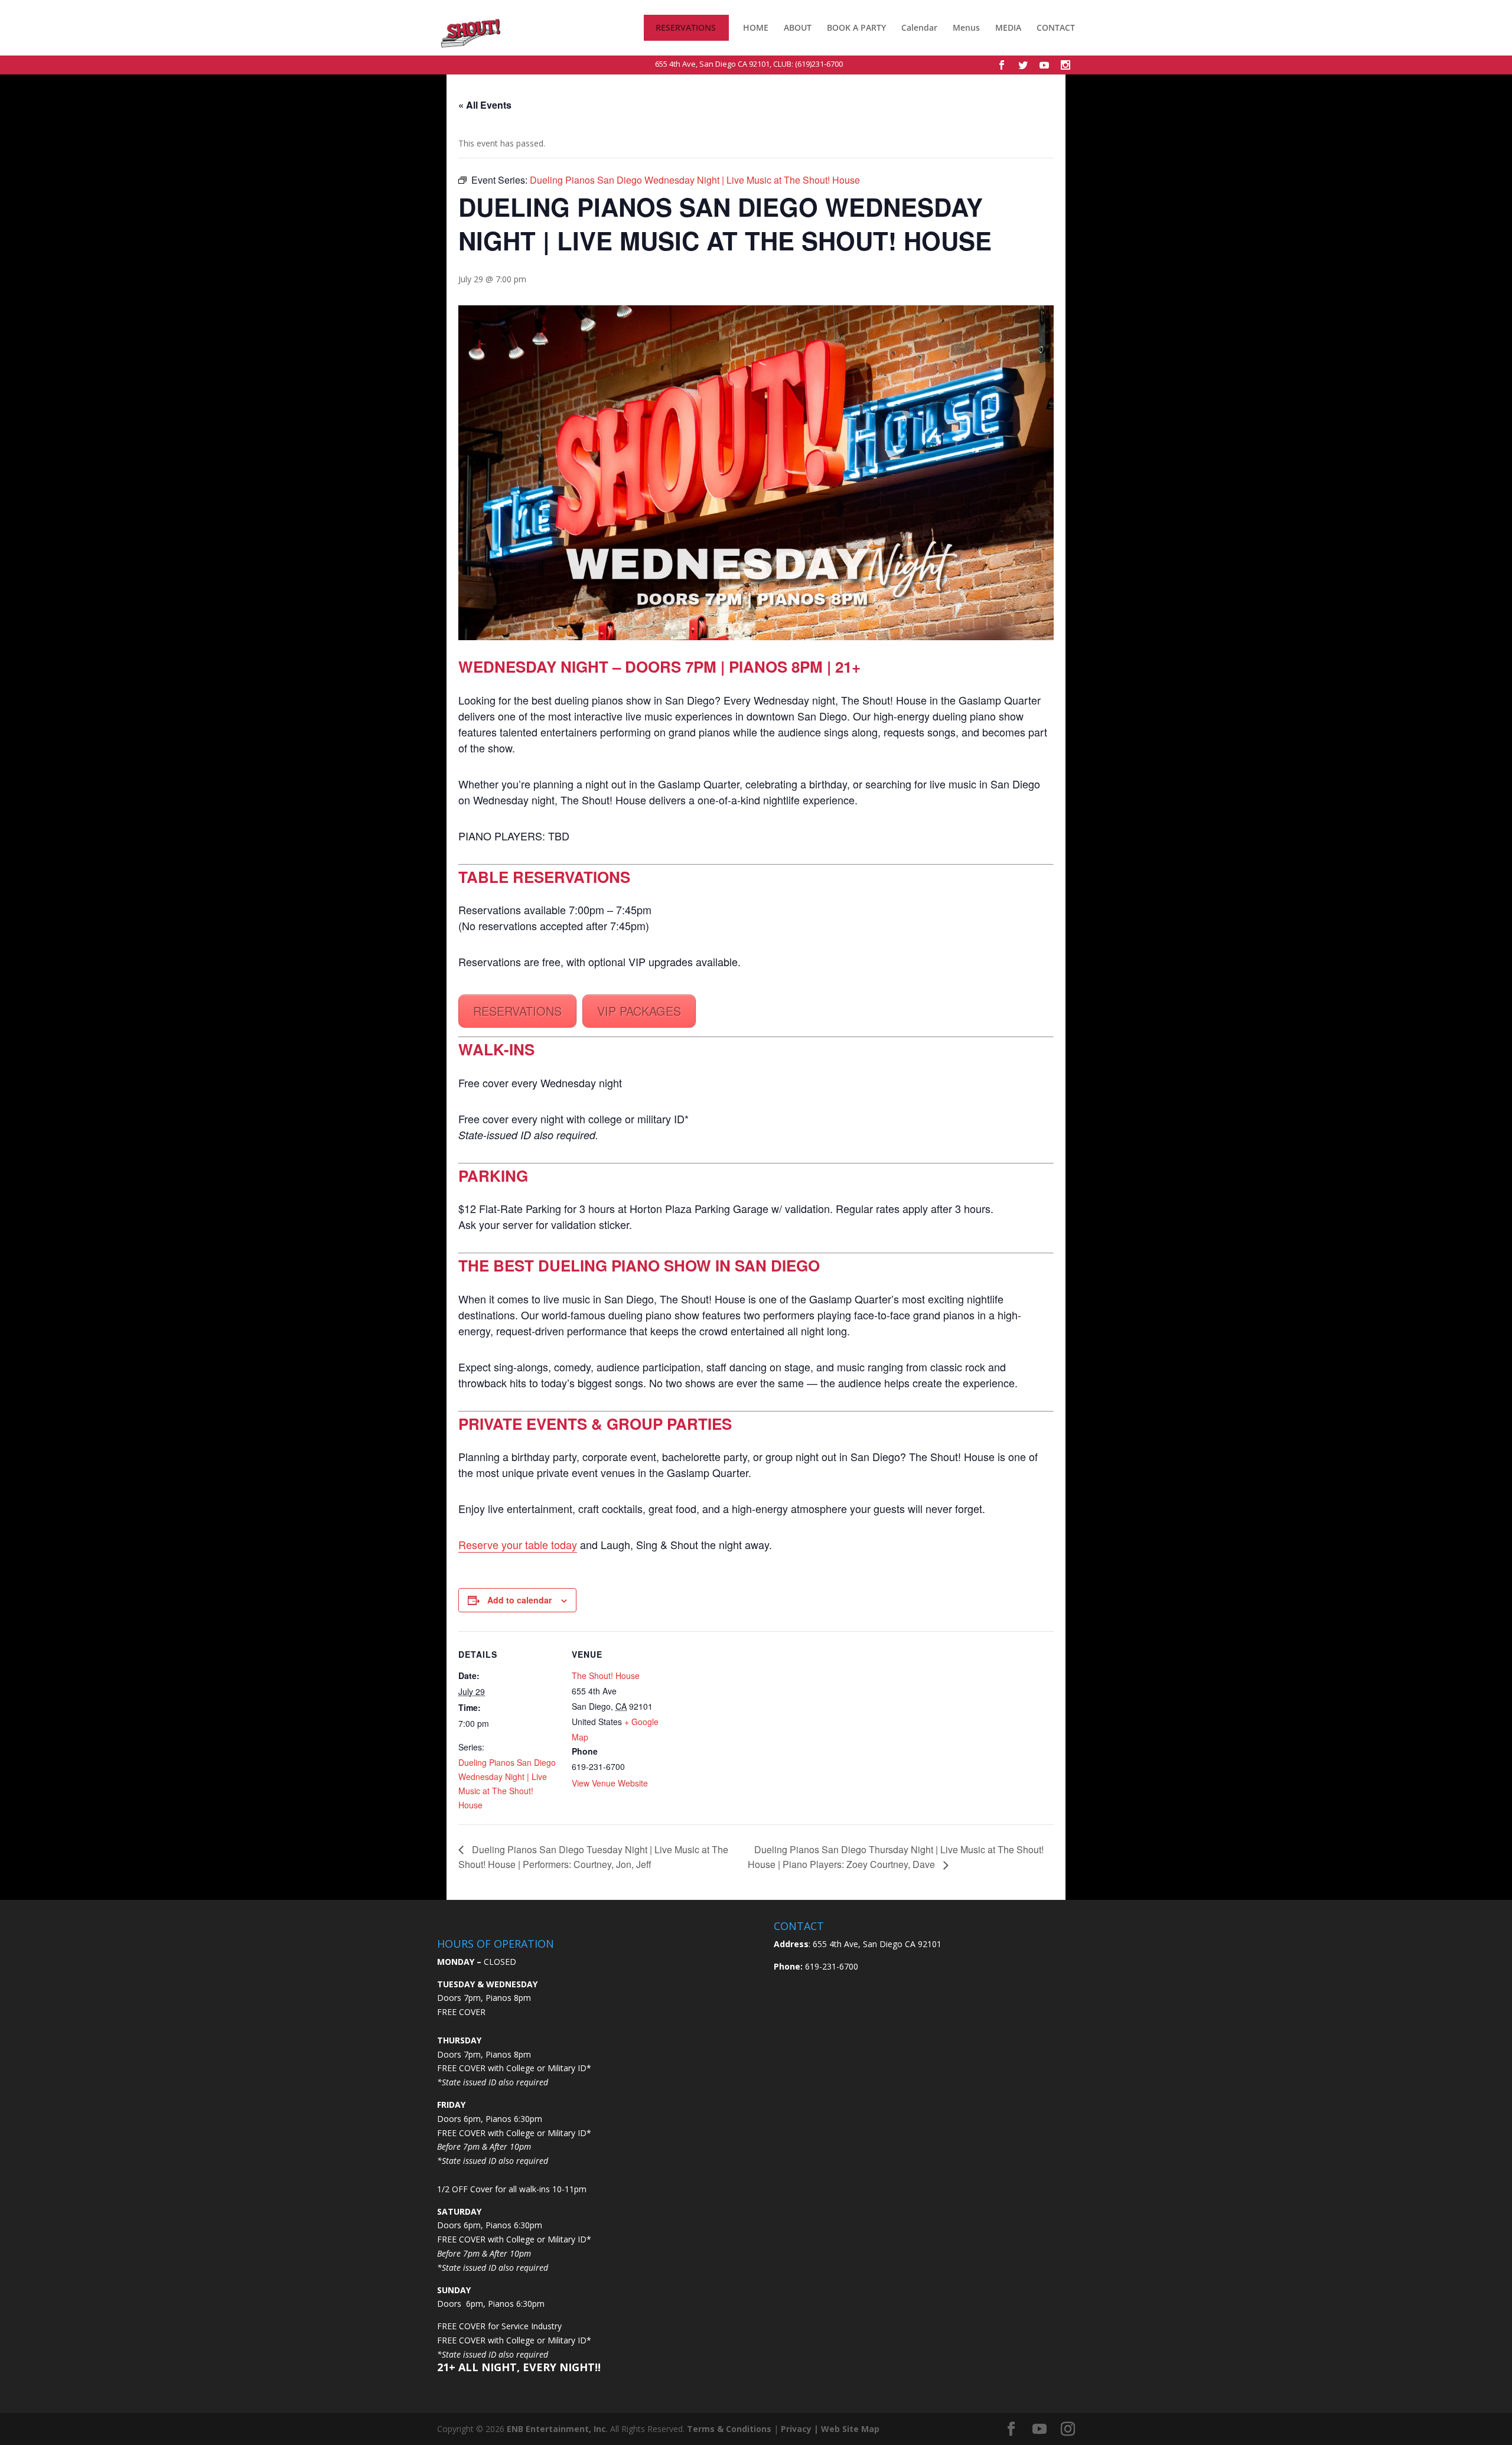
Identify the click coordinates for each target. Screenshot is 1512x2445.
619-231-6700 (830, 1966)
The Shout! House (606, 1675)
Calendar (919, 28)
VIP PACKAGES (639, 1011)
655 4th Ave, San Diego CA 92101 (712, 64)
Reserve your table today (518, 1544)
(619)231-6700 (819, 64)
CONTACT (1056, 28)
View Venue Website (610, 1783)
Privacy (796, 2429)
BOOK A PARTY (856, 28)
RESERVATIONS (686, 28)
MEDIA (1008, 28)
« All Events (485, 105)
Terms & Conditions (729, 2429)
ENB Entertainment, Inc (556, 2429)
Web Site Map (850, 2429)
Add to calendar (519, 1600)
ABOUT (798, 28)
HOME (756, 28)
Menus (966, 28)
